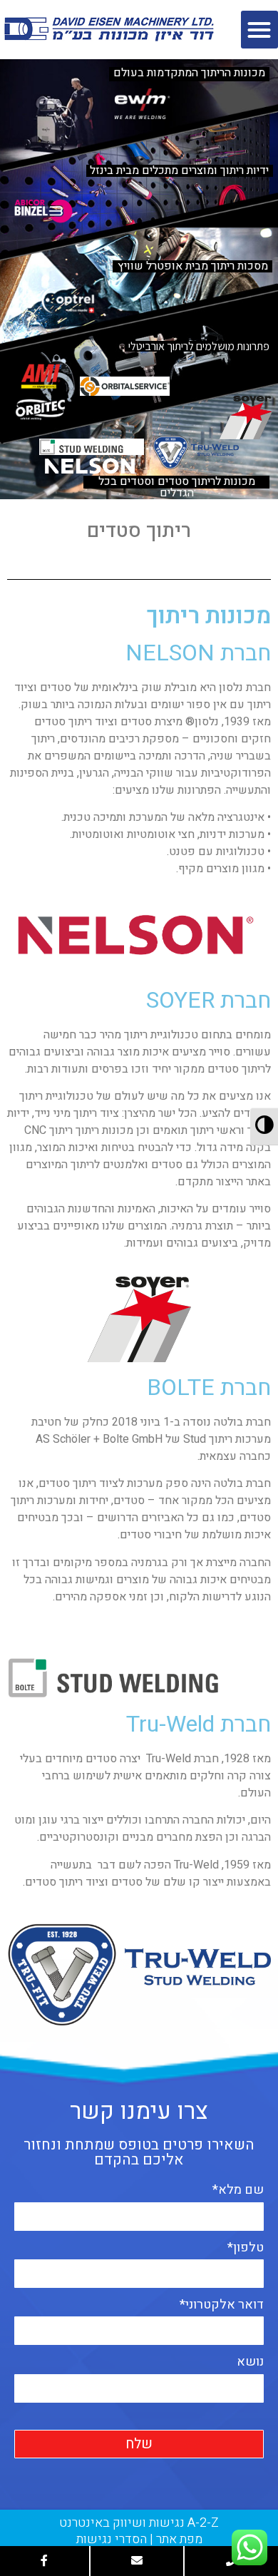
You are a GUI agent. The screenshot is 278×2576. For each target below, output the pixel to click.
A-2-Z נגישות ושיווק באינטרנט (139, 2523)
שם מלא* (238, 2190)
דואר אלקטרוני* (222, 2305)
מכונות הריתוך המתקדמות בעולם (189, 73)
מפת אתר (179, 2539)
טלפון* (246, 2248)
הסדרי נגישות (112, 2539)
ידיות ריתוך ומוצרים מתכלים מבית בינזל (179, 171)
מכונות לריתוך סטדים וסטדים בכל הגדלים (177, 482)
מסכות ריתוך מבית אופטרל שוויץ (193, 266)
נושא (250, 2362)
